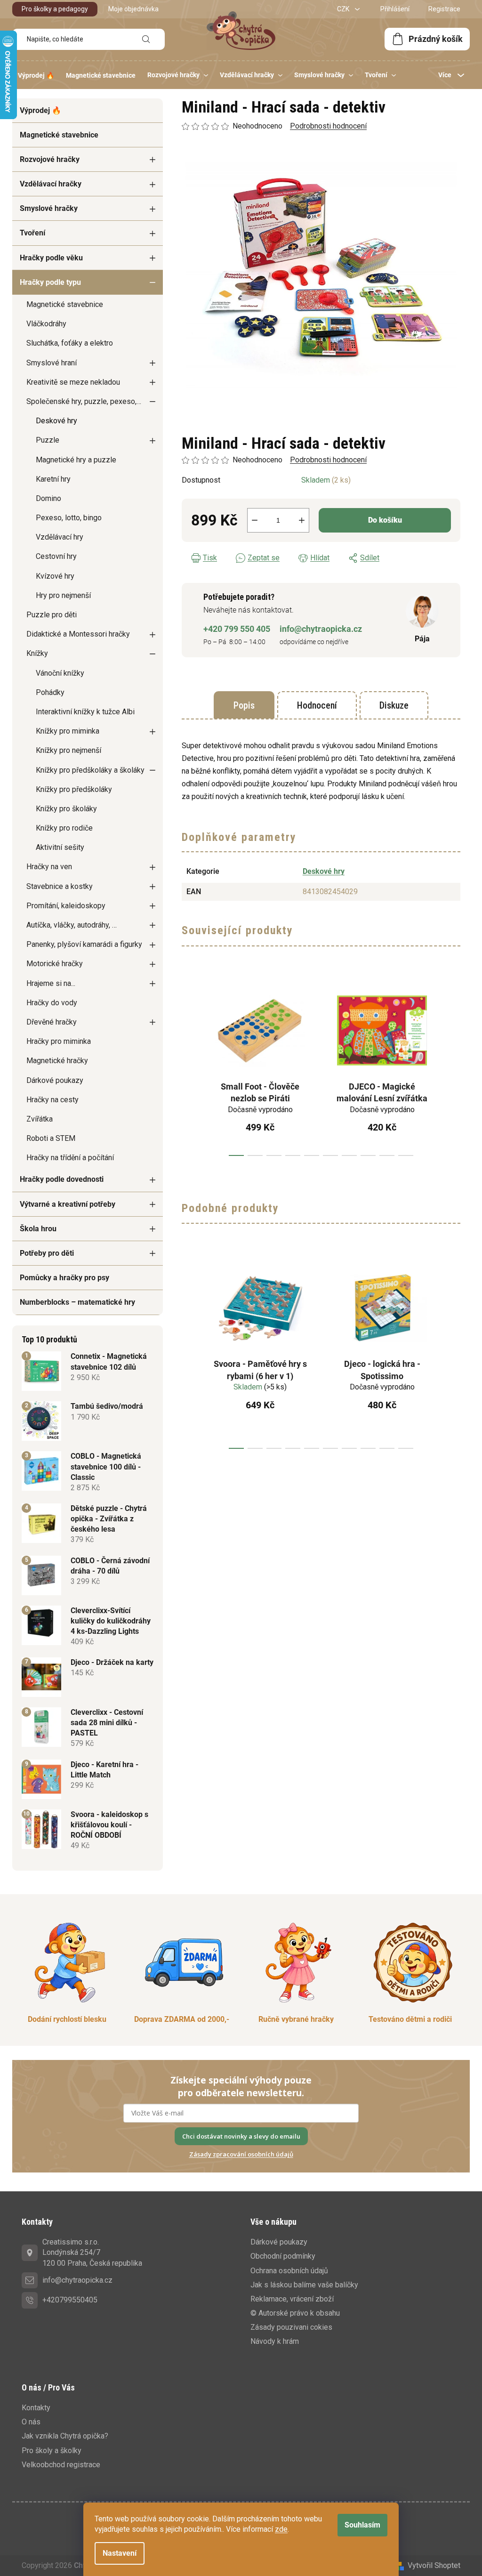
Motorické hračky (55, 964)
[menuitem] (36, 75)
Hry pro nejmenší (63, 595)
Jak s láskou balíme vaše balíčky (304, 2285)
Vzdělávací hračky (51, 184)
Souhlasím (362, 2525)
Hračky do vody (52, 1003)
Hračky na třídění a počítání (70, 1158)
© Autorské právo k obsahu (295, 2313)
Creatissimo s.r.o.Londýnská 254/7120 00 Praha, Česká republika (92, 2252)
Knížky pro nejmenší (68, 750)
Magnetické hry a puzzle (76, 460)
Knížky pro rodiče (64, 828)
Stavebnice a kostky (60, 886)
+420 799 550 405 (237, 629)
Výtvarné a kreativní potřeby (68, 1204)
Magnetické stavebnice (59, 135)
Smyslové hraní (52, 363)
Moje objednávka (133, 9)
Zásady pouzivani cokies (291, 2327)
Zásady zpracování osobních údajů (241, 2154)
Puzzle (48, 440)
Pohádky (50, 692)
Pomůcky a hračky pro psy (64, 1278)
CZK (344, 9)
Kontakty (36, 2408)
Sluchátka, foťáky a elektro (70, 343)
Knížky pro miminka (68, 731)
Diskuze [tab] (394, 705)
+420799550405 (70, 2300)
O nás (31, 2422)
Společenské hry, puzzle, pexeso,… (84, 401)
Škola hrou (38, 1229)
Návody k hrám (275, 2341)
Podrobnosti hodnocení (328, 460)
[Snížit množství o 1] (255, 520)
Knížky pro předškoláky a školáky (90, 770)
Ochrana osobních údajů (289, 2271)
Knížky (37, 653)
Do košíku (385, 520)
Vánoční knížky (60, 673)
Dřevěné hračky (52, 1022)
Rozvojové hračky (50, 159)
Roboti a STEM (51, 1138)
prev (189, 1067)
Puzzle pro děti (52, 615)
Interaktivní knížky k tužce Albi (85, 712)
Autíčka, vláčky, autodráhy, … (72, 925)
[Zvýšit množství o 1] (302, 520)
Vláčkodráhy (46, 324)
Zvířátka (40, 1119)
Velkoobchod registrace (61, 2465)
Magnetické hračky (57, 1061)
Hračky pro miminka (59, 1041)
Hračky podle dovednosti (62, 1179)
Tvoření (32, 233)
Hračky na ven (49, 867)
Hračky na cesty (52, 1100)
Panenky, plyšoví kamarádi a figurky (84, 944)
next (453, 1067)
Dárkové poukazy (55, 1080)
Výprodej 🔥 (40, 110)
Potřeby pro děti (47, 1253)
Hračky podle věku (51, 258)
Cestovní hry (56, 556)
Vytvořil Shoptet (434, 2565)
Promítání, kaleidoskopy (66, 906)
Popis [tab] (244, 705)
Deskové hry (56, 421)
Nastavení (120, 2553)
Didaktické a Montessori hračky (78, 634)
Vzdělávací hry (60, 537)
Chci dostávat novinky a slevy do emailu (241, 2136)
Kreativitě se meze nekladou (73, 382)
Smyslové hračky (49, 208)
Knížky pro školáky (66, 809)
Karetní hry (53, 479)
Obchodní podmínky (283, 2256)
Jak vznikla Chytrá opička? (65, 2436)
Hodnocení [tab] (317, 705)
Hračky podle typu (50, 282)
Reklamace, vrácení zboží (292, 2299)
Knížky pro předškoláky (74, 789)
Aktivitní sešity (60, 847)
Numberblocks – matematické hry (77, 1302)
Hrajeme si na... (51, 983)
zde (281, 2529)
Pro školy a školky (52, 2451)
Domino (48, 498)
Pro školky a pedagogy (55, 9)
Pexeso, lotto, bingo (69, 518)
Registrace (444, 9)
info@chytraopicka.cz (321, 629)
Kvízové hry (55, 576)
